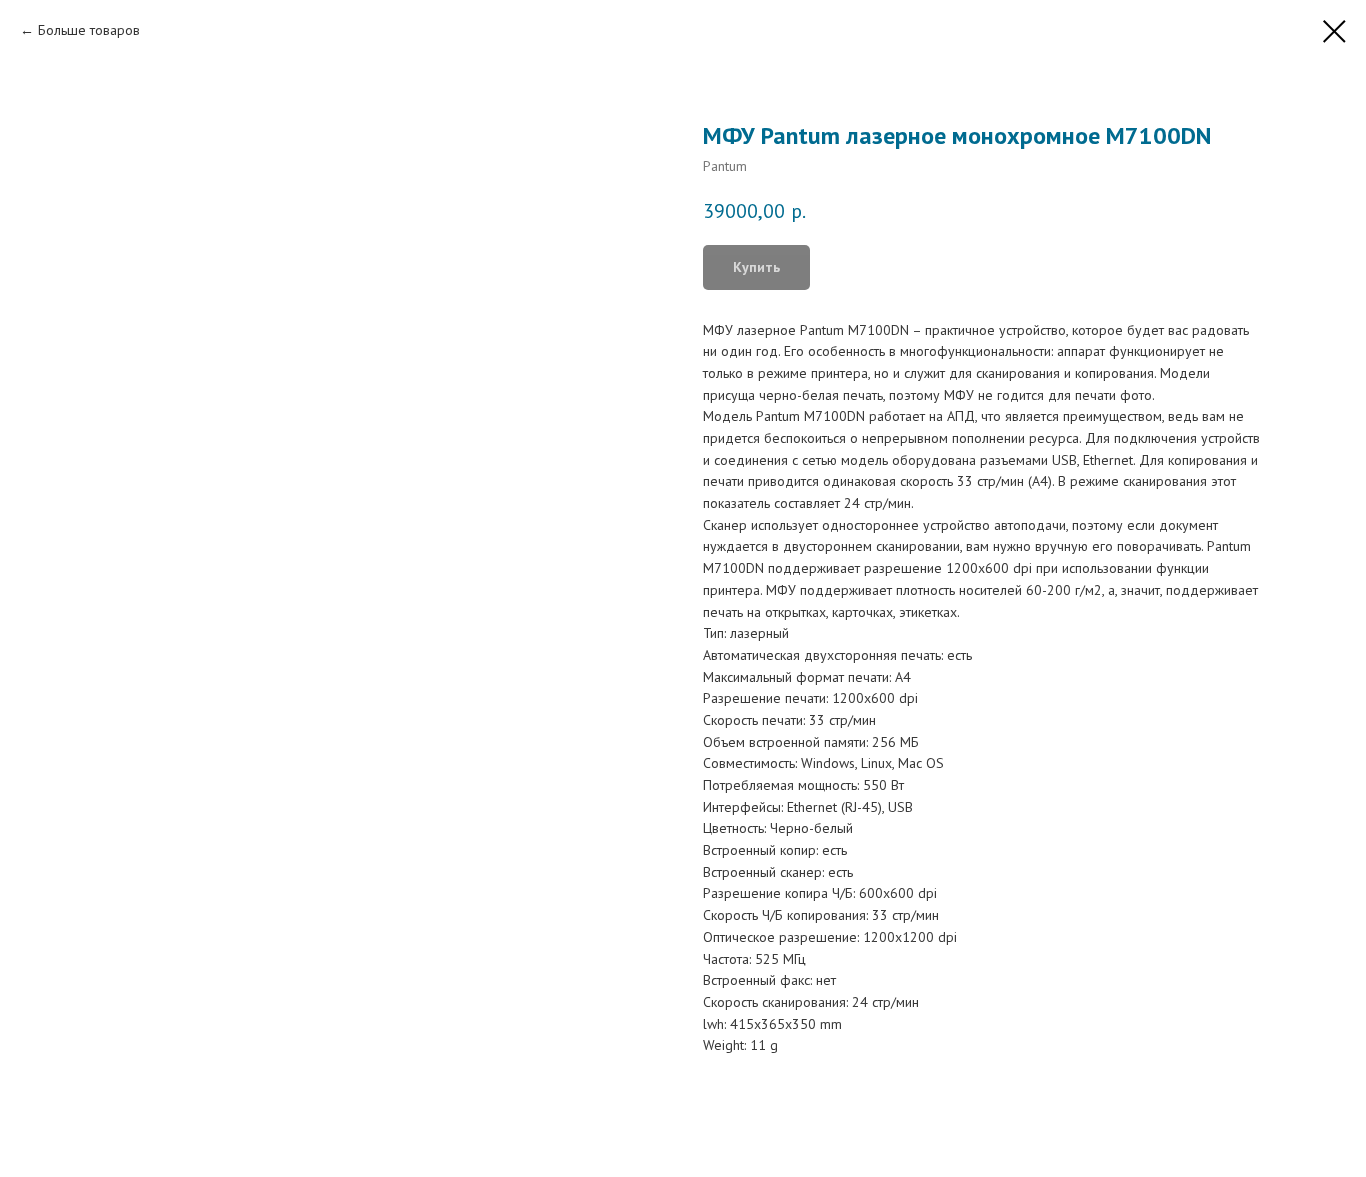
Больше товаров (89, 30)
